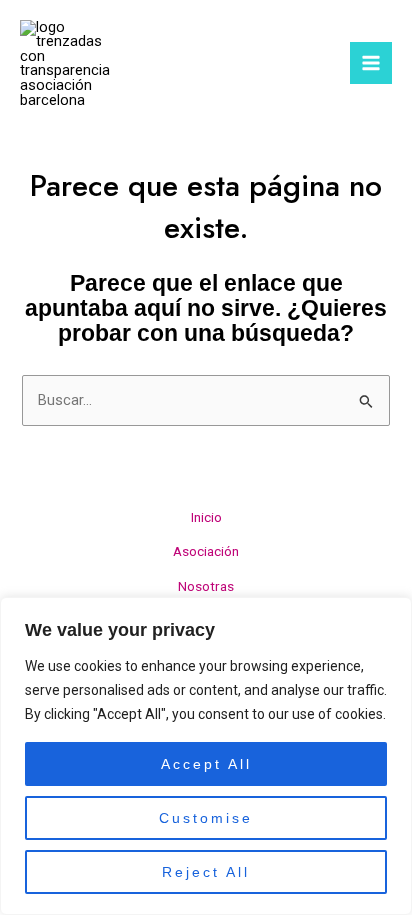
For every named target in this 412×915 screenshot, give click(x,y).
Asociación (206, 551)
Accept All (206, 764)
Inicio (206, 517)
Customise (206, 818)
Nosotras (206, 586)
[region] (206, 756)
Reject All (206, 872)
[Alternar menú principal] (371, 63)
